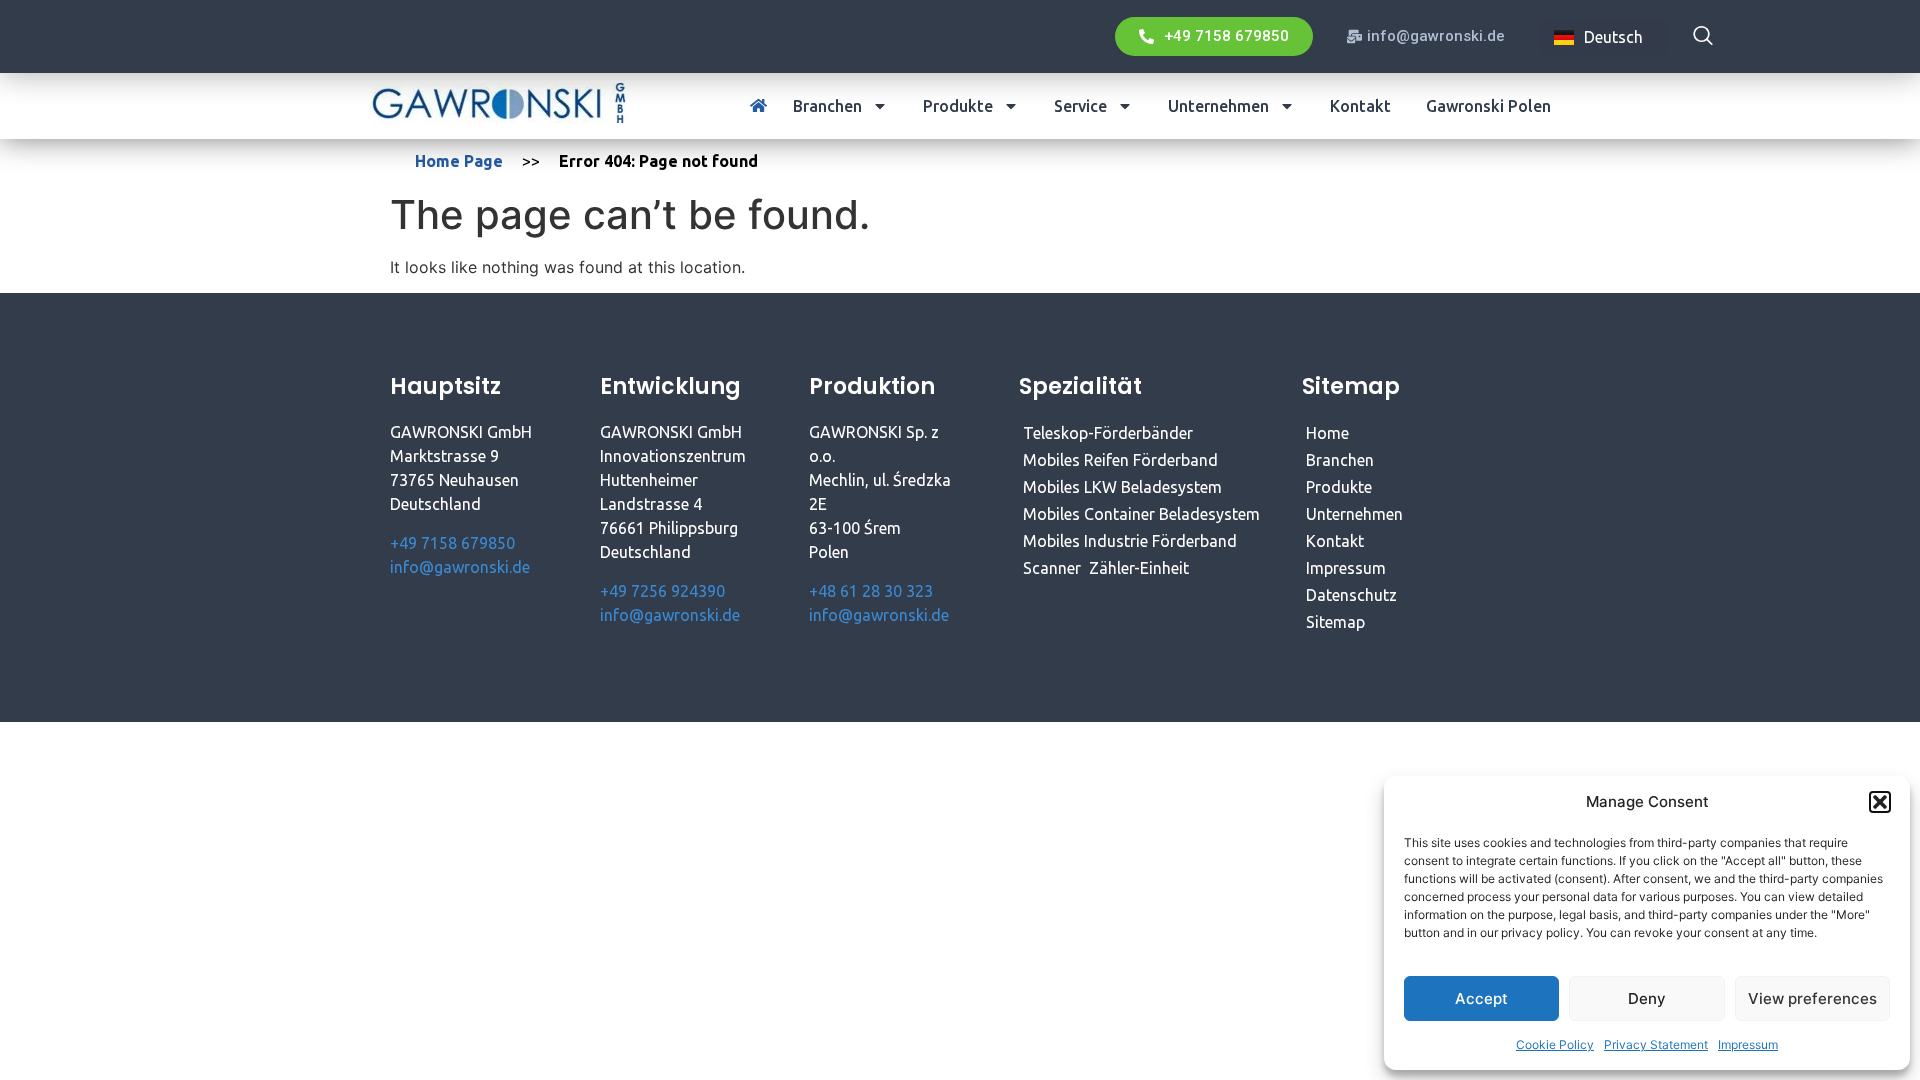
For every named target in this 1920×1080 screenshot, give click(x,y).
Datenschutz (1351, 595)
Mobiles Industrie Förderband (1130, 541)
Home (1327, 433)
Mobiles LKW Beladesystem (1122, 487)
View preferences (1812, 998)
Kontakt (1360, 106)
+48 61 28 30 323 (871, 591)
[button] (1880, 802)
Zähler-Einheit (1139, 568)
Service (1080, 106)
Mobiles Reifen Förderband (1120, 460)
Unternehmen (1218, 106)
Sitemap (1335, 622)
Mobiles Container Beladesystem (1141, 514)
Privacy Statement (1656, 1044)
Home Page (459, 161)
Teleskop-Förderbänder (1108, 433)
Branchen (827, 106)
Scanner (1052, 568)
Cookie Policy (1555, 1044)
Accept (1481, 998)
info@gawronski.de (460, 567)
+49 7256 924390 (662, 591)
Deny (1647, 998)
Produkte (958, 106)
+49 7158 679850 (452, 543)
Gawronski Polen (1488, 106)
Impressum (1748, 1044)
